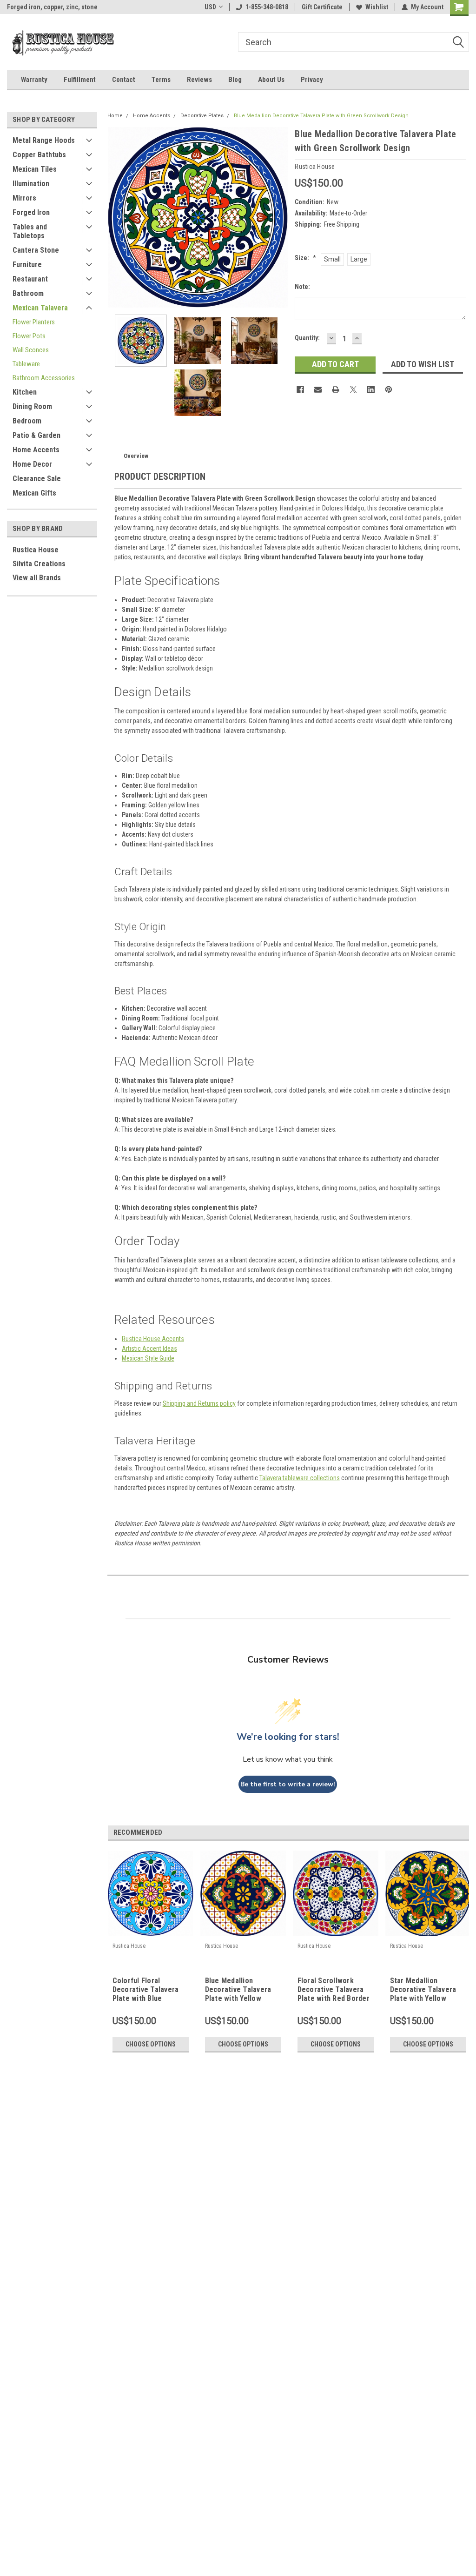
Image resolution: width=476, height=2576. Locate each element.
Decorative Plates (202, 116)
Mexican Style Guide (148, 1358)
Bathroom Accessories (44, 378)
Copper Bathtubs (39, 155)
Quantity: (307, 338)
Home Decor (32, 464)
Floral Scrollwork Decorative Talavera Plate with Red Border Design (334, 1990)
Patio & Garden (36, 435)
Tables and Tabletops (30, 231)
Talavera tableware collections (300, 1478)
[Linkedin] (371, 389)
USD (210, 7)
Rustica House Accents (153, 1339)
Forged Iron (31, 212)
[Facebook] (300, 389)
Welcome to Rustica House (45, 7)
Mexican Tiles (35, 169)
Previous (117, 217)
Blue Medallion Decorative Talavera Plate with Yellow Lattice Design (238, 1990)
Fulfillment (80, 80)
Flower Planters (34, 322)
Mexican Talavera (40, 308)
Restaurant (30, 279)
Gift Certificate (322, 7)
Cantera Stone (36, 250)
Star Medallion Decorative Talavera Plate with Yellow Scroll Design (423, 1990)
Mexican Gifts (34, 493)
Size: (305, 258)
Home (115, 116)
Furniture (27, 265)
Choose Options (151, 2044)
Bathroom (28, 293)
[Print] (336, 389)
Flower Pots (29, 336)
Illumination (31, 184)
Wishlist (377, 7)
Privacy (312, 80)
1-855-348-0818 (267, 7)
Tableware (26, 364)
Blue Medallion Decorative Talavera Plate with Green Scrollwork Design (321, 116)
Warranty (34, 80)
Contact (124, 80)
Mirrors (24, 198)
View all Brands (37, 578)
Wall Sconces (31, 350)
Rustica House (36, 550)
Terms (161, 80)
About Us (271, 80)
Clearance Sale (37, 479)
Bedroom (27, 421)
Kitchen (25, 392)
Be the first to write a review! (288, 1784)
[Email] (318, 389)
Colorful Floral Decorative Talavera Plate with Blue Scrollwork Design (146, 1990)
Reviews (199, 80)
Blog (235, 80)
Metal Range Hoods (44, 140)
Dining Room (32, 406)
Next (278, 217)
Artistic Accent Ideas (149, 1348)
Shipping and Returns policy (199, 1403)
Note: (302, 287)
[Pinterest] (389, 389)
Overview (136, 456)
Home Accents (36, 450)
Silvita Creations (39, 564)
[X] (353, 389)
